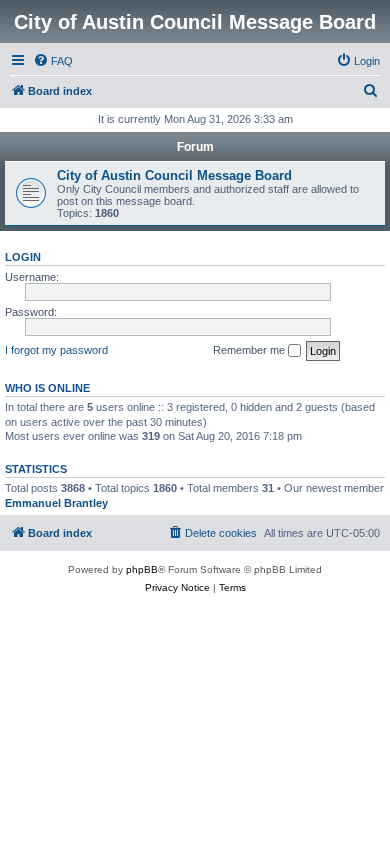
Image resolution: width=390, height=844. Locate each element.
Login (23, 257)
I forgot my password (56, 350)
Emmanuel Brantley (56, 503)
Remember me (250, 350)
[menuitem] (53, 61)
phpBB (142, 569)
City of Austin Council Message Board (174, 175)
